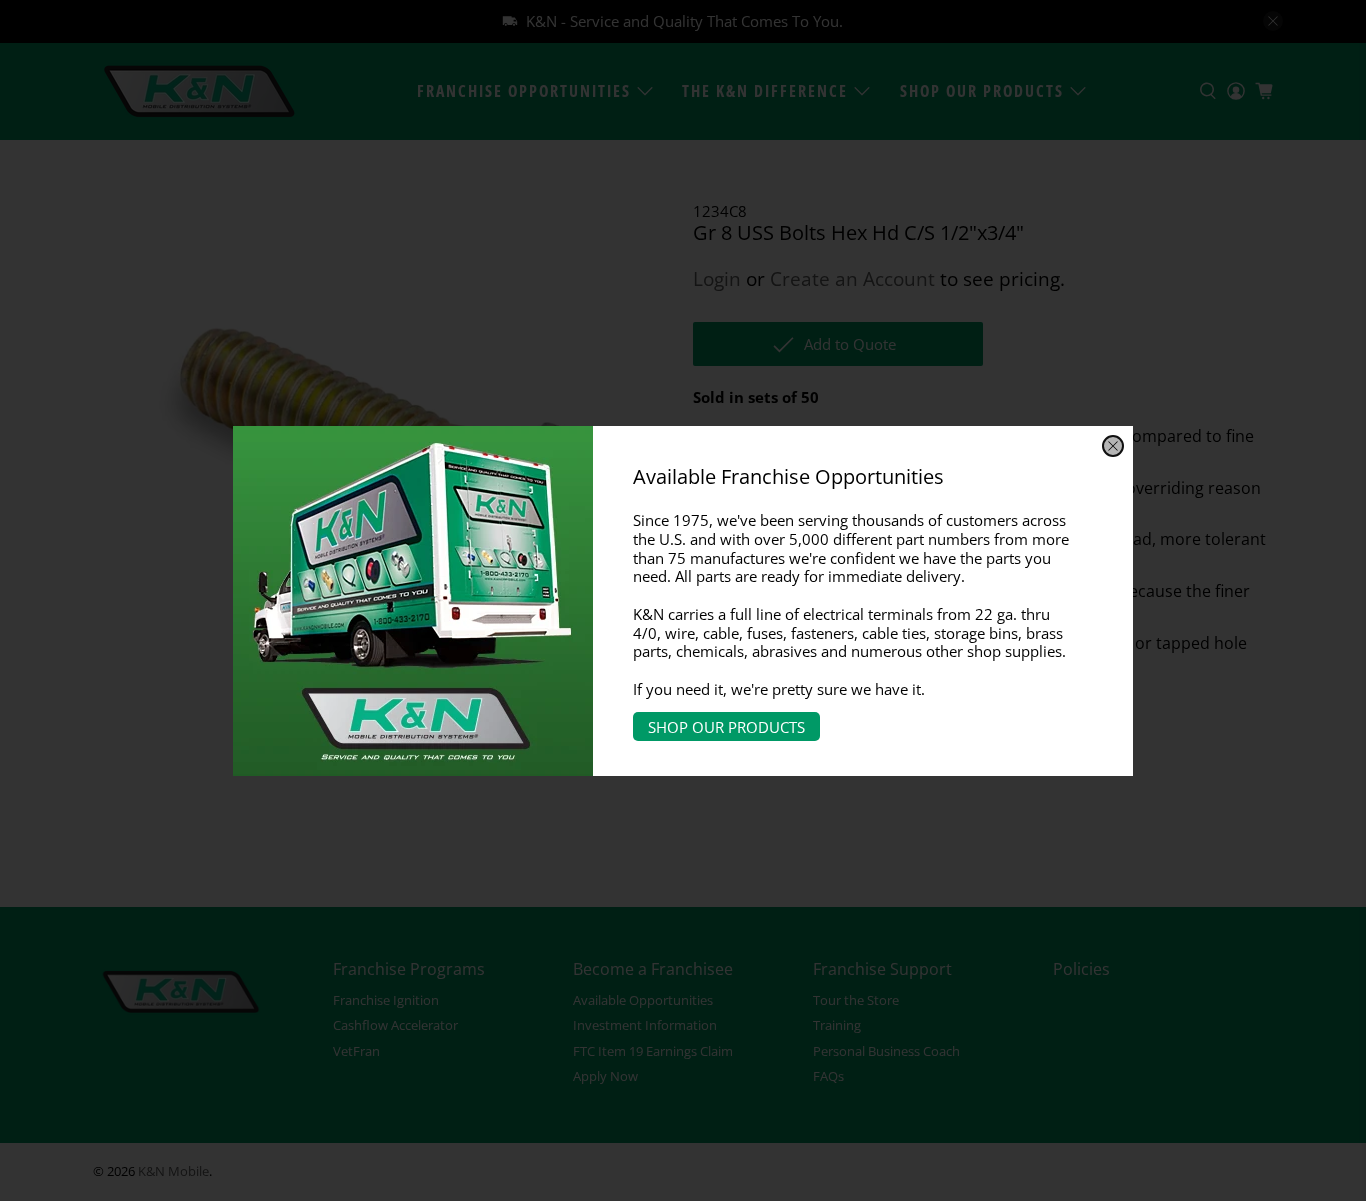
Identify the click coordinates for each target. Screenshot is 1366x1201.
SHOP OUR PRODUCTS (726, 726)
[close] (1113, 446)
